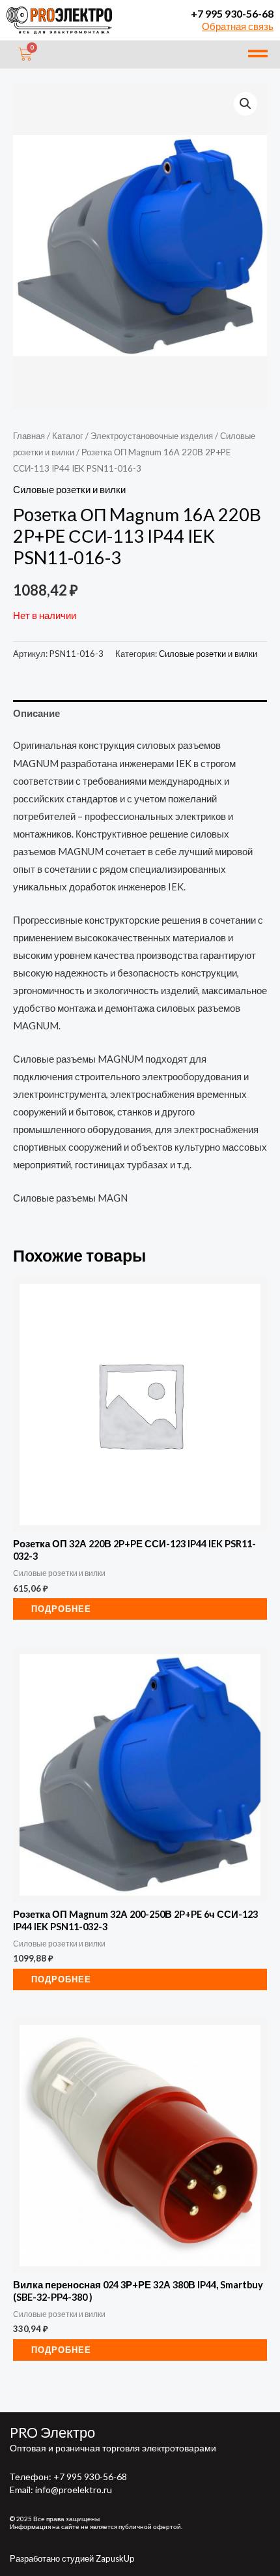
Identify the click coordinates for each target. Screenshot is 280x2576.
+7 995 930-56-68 (232, 13)
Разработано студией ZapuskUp (72, 2558)
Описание (36, 713)
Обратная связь (238, 26)
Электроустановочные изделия (152, 436)
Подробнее (61, 1609)
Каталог (68, 436)
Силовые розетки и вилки (69, 490)
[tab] (140, 714)
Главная (29, 436)
